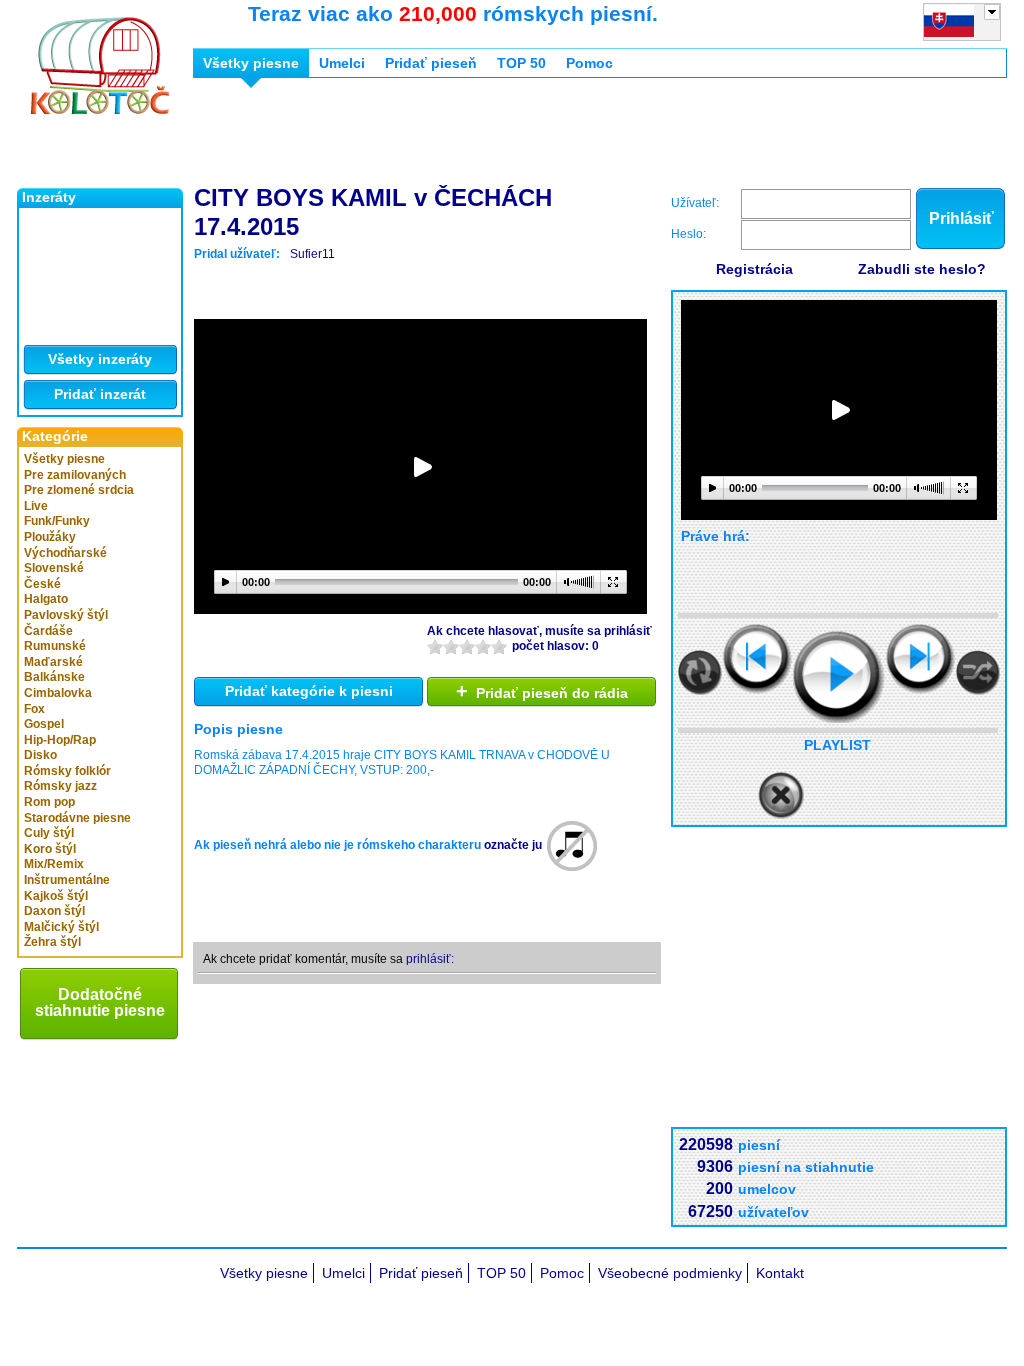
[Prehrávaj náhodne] (978, 672)
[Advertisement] (557, 138)
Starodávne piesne (77, 818)
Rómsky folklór (67, 771)
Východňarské (65, 553)
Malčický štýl (61, 927)
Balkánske (54, 677)
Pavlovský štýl (66, 615)
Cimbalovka (58, 693)
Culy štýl (49, 833)
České (42, 584)
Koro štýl (50, 849)
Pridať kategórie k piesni (309, 691)
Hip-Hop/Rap (60, 740)
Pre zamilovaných (75, 475)
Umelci (342, 63)
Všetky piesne (64, 459)
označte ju (513, 845)
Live (36, 506)
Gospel (44, 724)
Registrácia (754, 269)
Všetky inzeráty (100, 359)
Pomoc (589, 63)
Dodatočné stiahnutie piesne (100, 1002)
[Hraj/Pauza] (839, 677)
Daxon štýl (54, 911)
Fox (34, 709)
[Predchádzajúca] (757, 658)
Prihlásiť (961, 218)
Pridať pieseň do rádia (542, 691)
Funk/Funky (57, 521)
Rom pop (49, 802)
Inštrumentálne (67, 880)
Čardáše (48, 631)
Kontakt (780, 1273)
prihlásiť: (430, 959)
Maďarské (53, 662)
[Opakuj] (700, 672)
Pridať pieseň (431, 63)
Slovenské (54, 568)
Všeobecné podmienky (670, 1273)
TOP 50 (521, 63)
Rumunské (55, 646)
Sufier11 (312, 254)
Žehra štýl (52, 942)
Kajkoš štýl (56, 896)
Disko (40, 755)
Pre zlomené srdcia (79, 490)
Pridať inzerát (100, 394)
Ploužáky (50, 537)
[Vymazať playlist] (781, 796)
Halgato (46, 599)
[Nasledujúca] (920, 658)
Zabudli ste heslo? (922, 269)
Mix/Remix (54, 864)
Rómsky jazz (60, 786)
